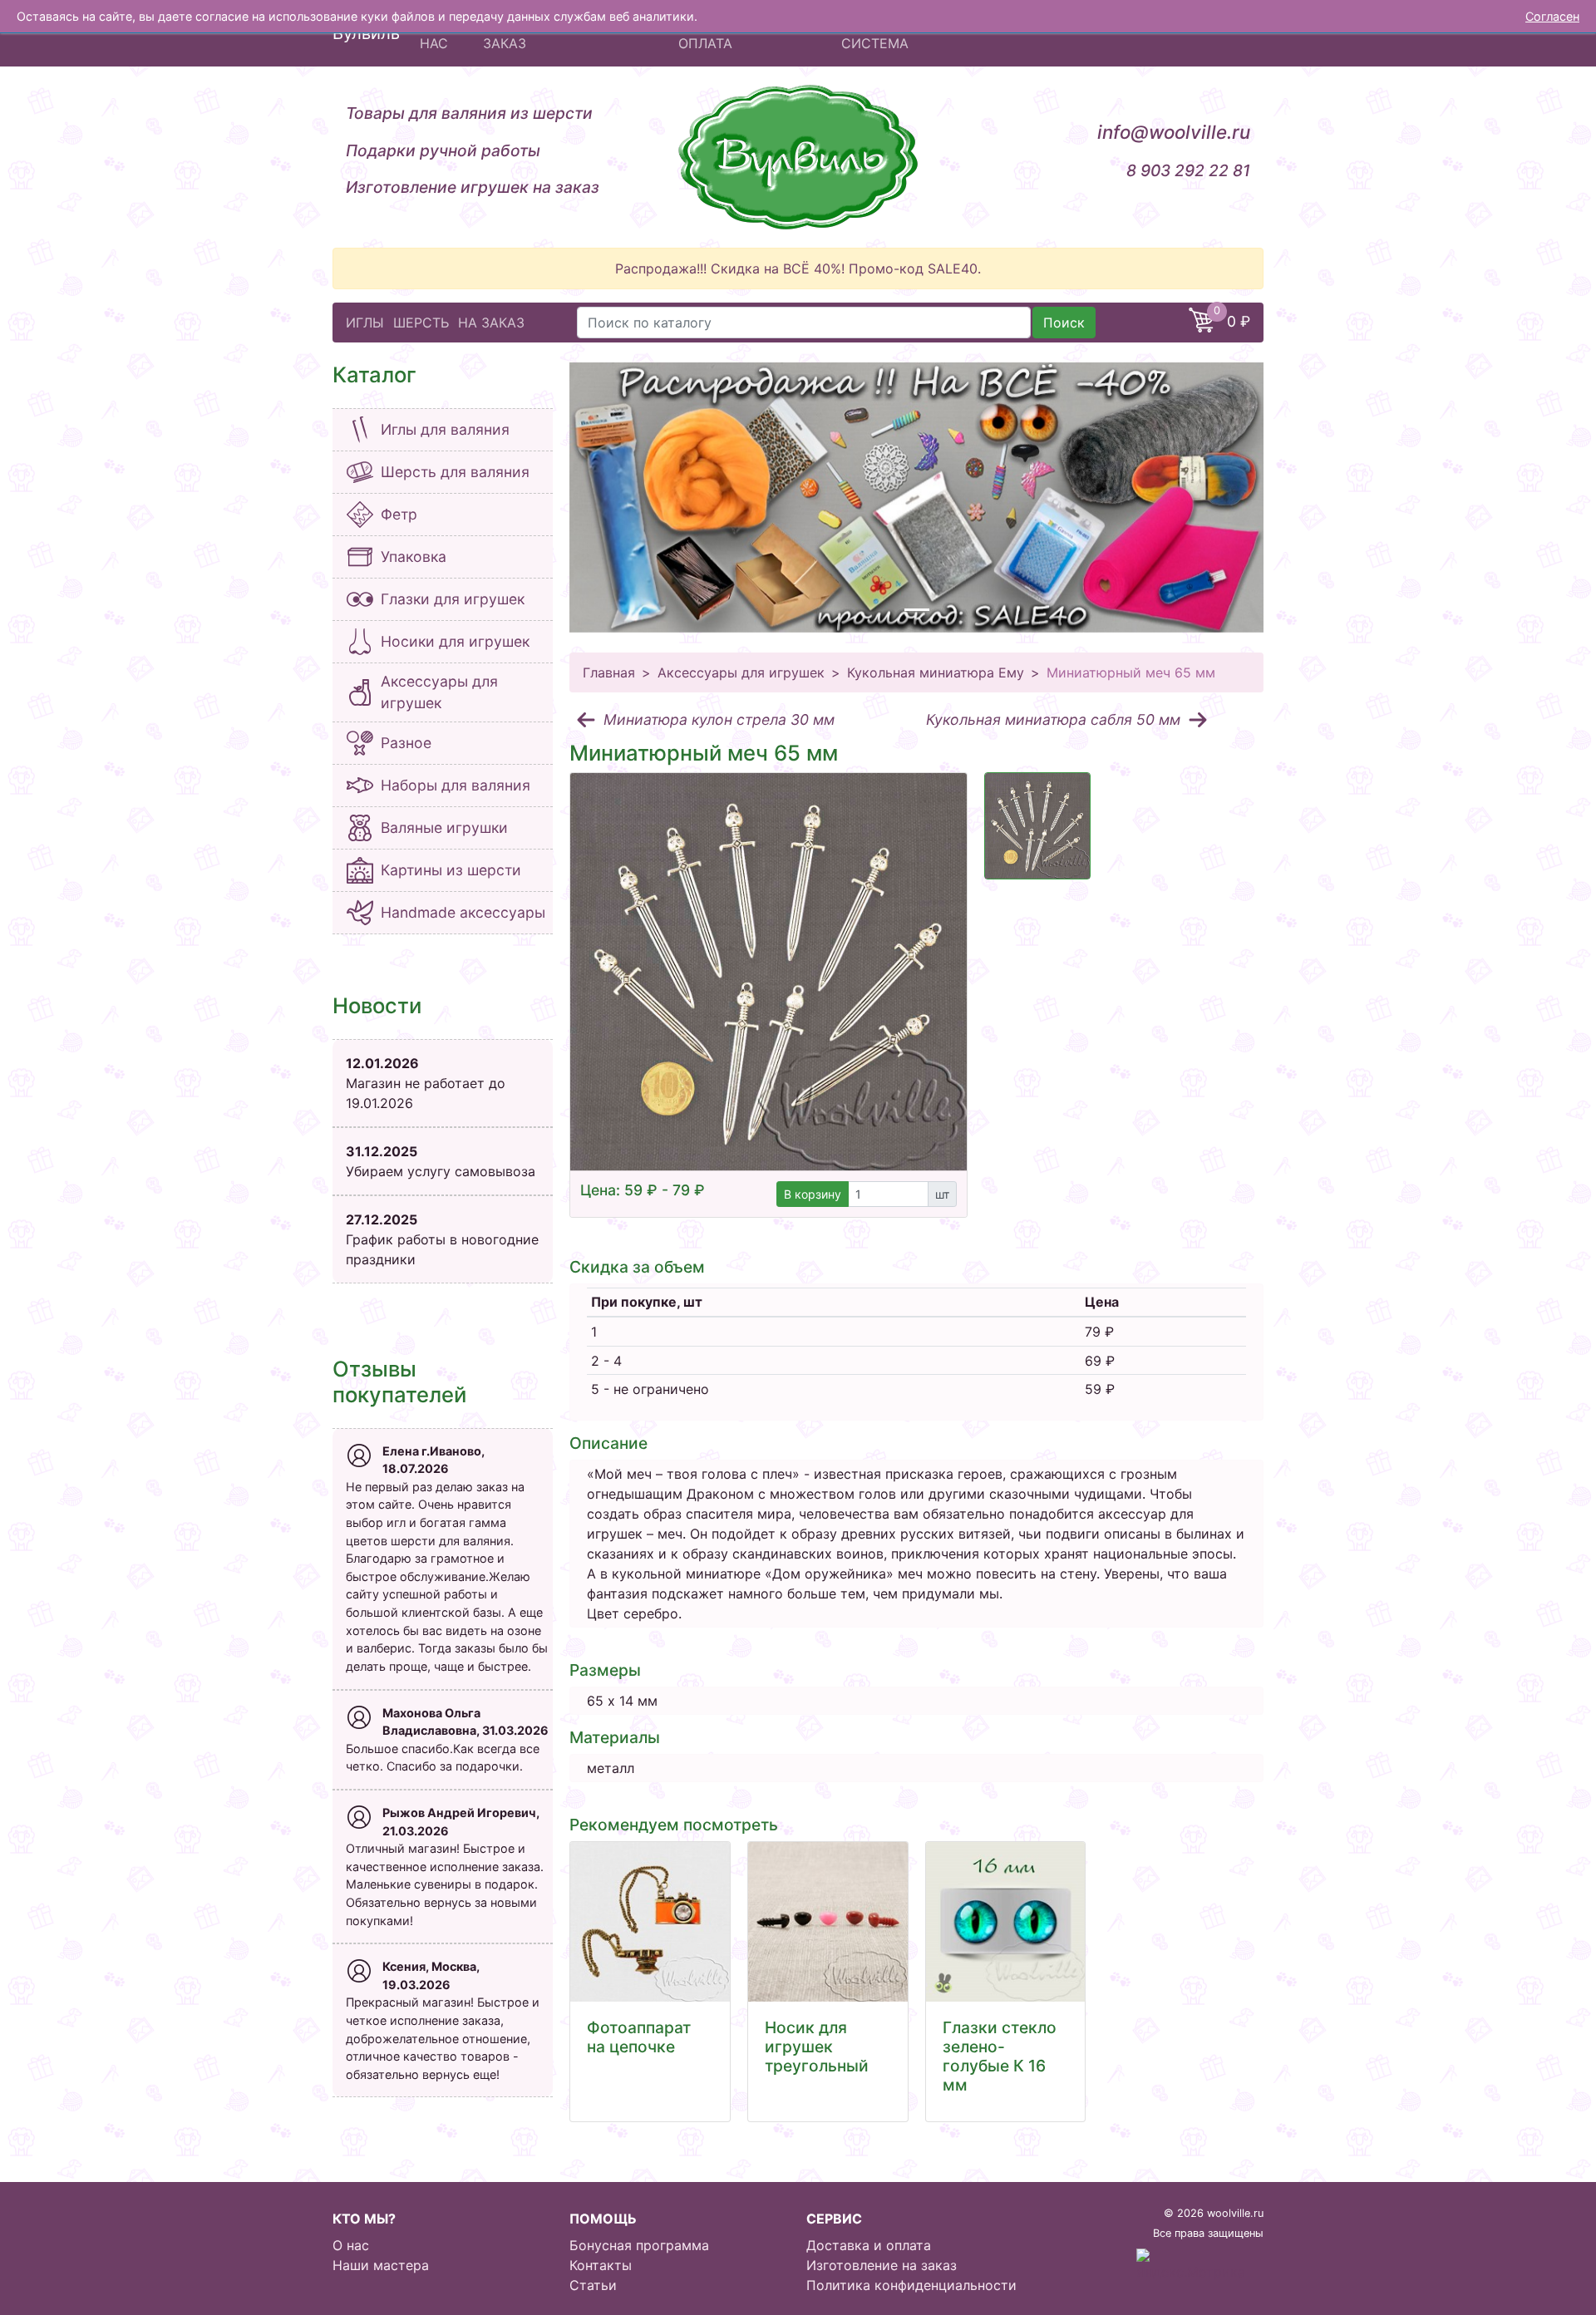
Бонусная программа (639, 2245)
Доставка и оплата (869, 2245)
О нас (351, 2245)
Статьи (593, 2285)
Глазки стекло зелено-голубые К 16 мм (1000, 2056)
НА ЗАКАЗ (491, 323)
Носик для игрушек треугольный (817, 2047)
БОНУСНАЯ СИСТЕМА (879, 33)
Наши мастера (381, 2265)
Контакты (601, 2265)
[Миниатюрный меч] (1037, 826)
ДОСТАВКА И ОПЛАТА (722, 33)
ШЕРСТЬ (421, 323)
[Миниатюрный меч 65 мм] (768, 971)
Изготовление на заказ (882, 2265)
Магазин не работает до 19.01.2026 (426, 1083)
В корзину (813, 1194)
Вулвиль (366, 33)
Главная (609, 672)
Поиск (1064, 323)
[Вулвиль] (798, 157)
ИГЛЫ (365, 323)
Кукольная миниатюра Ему (936, 672)
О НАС (434, 33)
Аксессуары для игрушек (741, 672)
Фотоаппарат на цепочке (639, 2037)
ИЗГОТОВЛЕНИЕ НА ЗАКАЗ (549, 33)
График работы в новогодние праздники (442, 1239)
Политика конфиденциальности (911, 2285)
